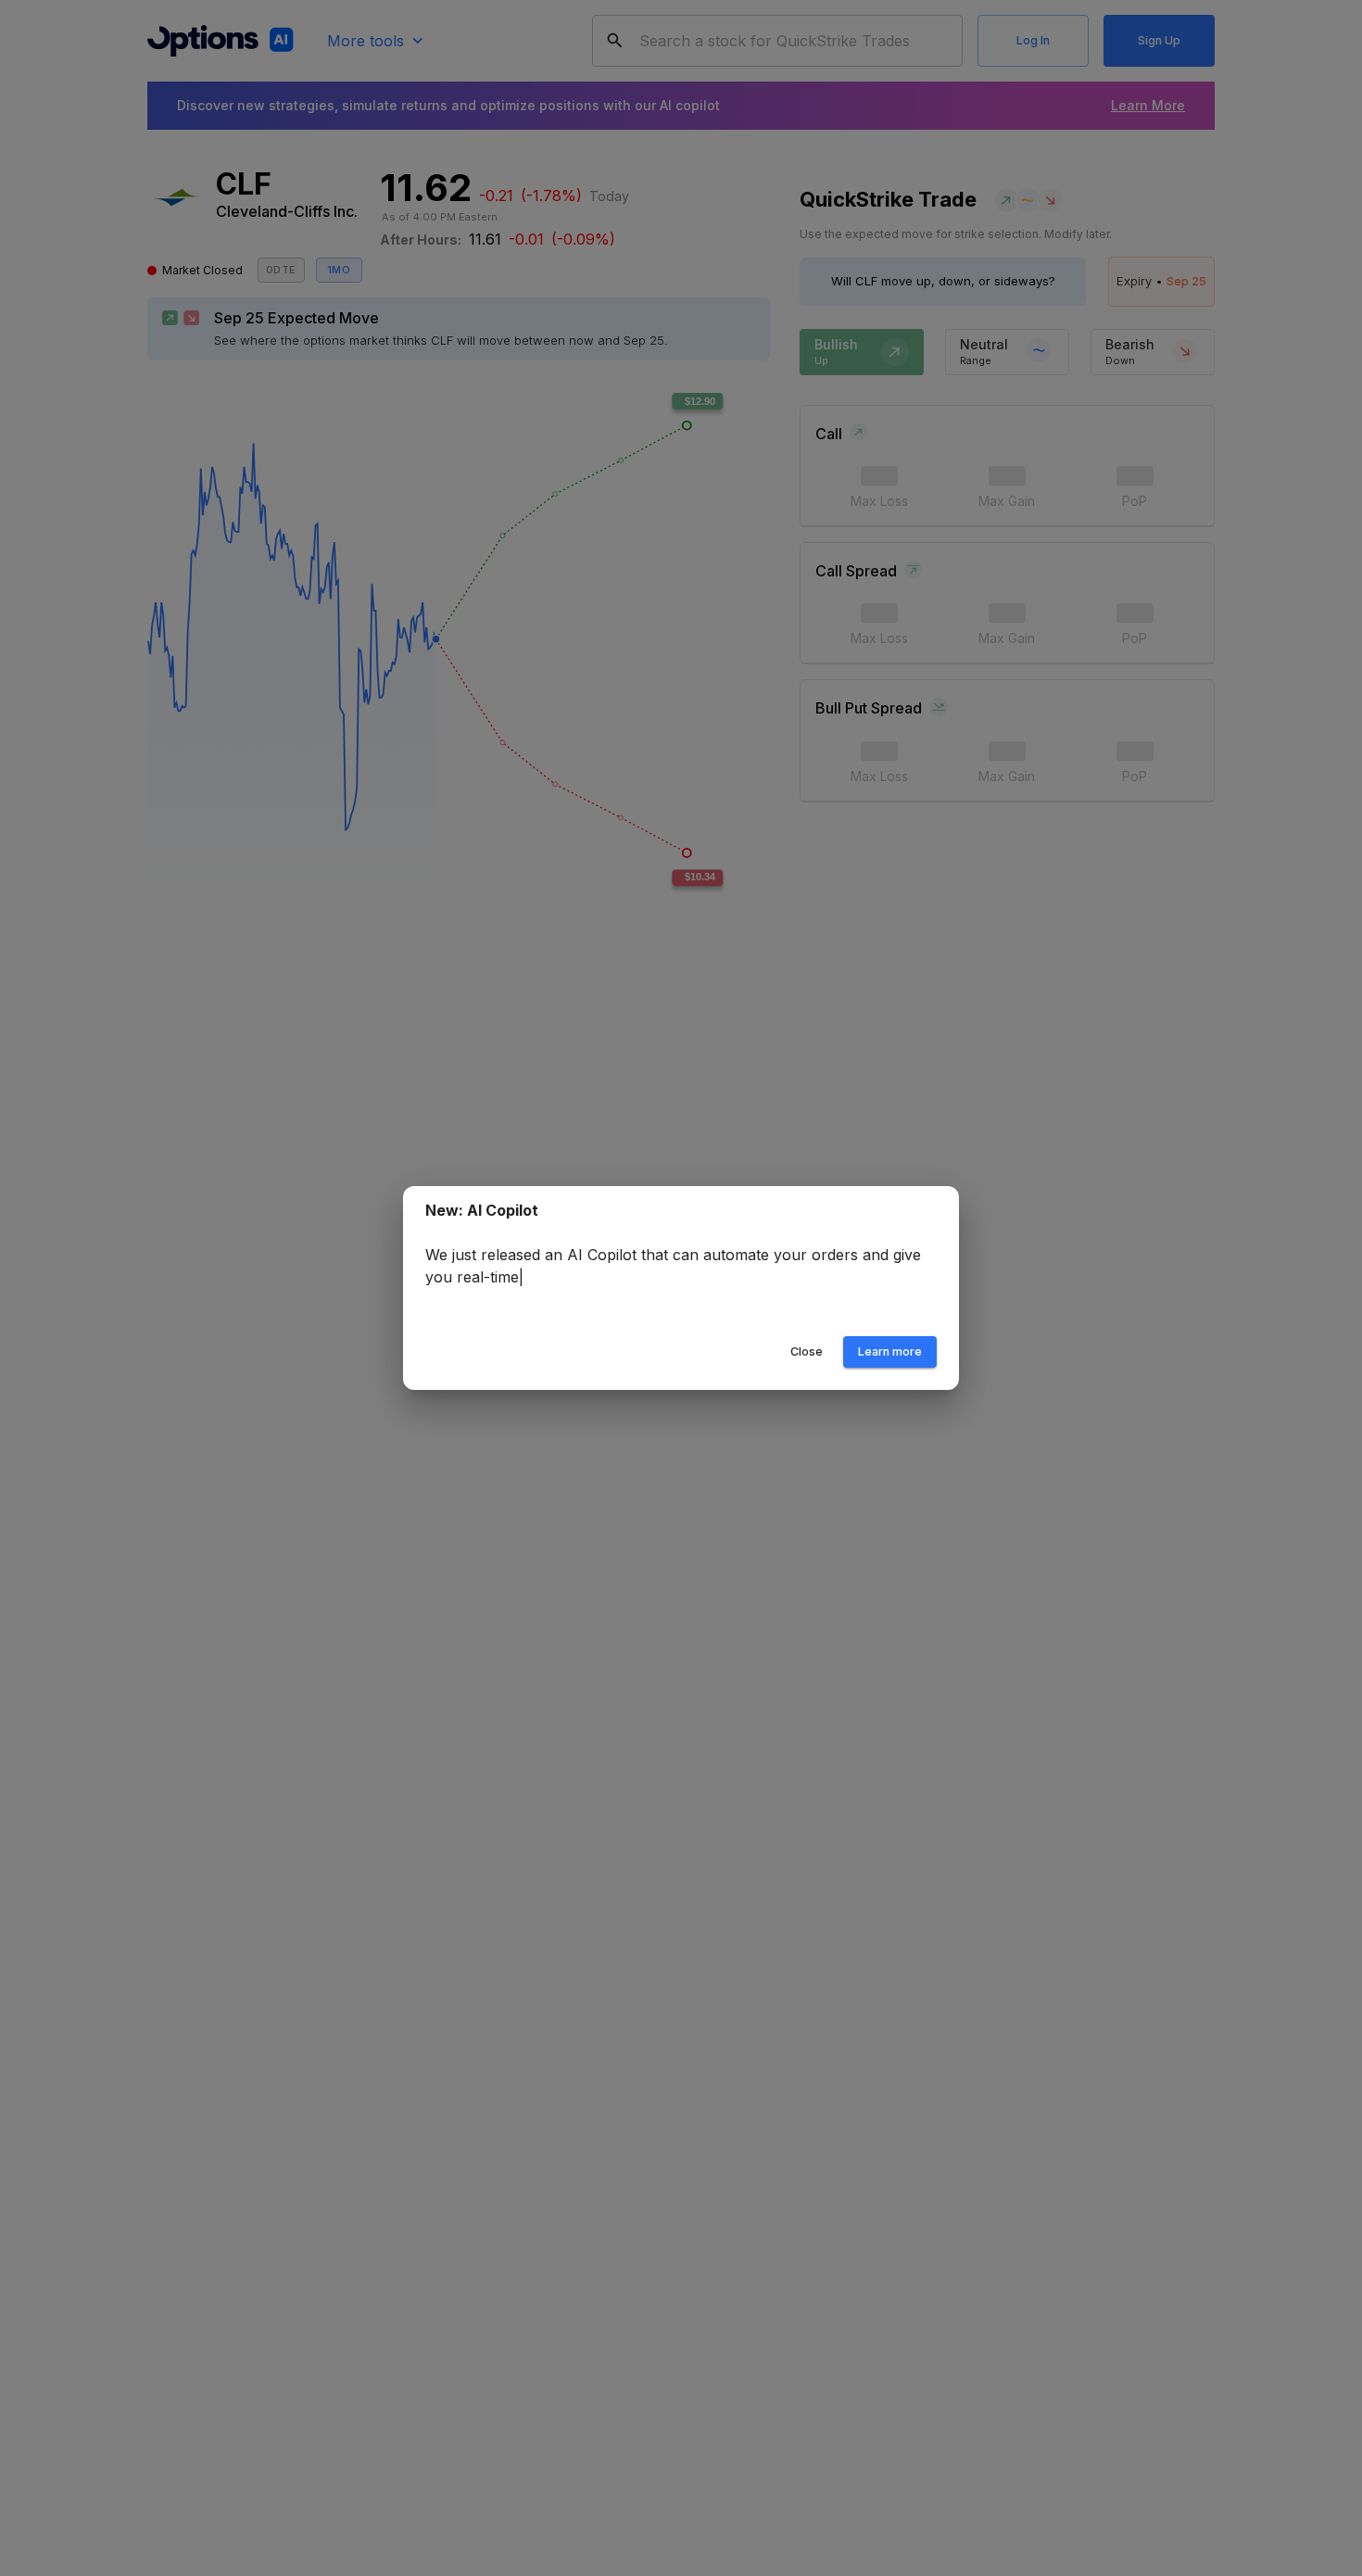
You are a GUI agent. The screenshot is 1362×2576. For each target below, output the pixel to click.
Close (807, 1351)
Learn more (890, 1351)
